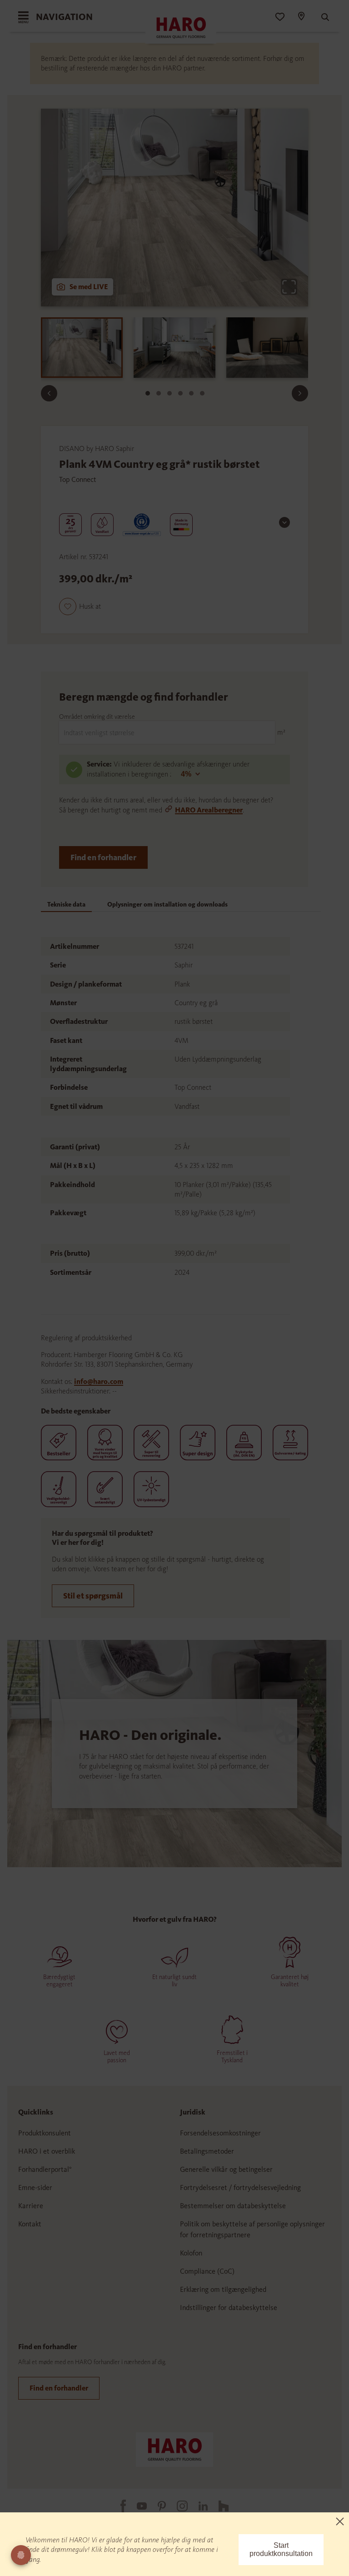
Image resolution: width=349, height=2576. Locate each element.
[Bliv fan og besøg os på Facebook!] (118, 2506)
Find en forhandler (103, 857)
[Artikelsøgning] (321, 17)
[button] (80, 606)
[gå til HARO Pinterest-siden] (156, 2506)
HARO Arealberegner (209, 810)
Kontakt (30, 2224)
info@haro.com (99, 1381)
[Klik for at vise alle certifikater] (284, 522)
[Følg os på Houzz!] (218, 2506)
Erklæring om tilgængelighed (223, 2289)
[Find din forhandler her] (301, 17)
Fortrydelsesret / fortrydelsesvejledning (240, 2188)
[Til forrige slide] (49, 393)
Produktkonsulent (45, 2133)
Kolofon (191, 2253)
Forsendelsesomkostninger (220, 2133)
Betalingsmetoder (207, 2151)
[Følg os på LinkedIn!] (198, 2506)
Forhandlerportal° (45, 2169)
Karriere (31, 2206)
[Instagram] (177, 2506)
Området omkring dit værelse (97, 717)
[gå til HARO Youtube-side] (136, 2506)
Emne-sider (35, 2188)
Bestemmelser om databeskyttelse (233, 2206)
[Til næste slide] (300, 393)
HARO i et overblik (47, 2151)
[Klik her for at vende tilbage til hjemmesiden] (174, 2449)
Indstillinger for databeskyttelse (229, 2308)
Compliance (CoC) (207, 2271)
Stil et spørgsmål (93, 1596)
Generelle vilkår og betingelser (226, 2169)
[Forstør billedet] (289, 287)
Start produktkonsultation (281, 2549)
